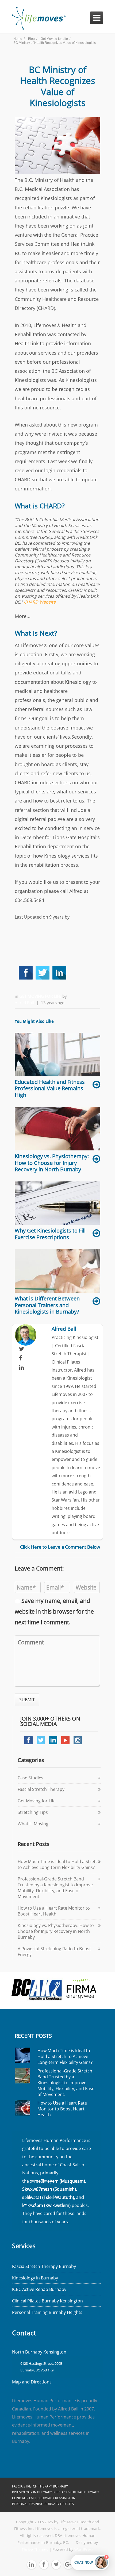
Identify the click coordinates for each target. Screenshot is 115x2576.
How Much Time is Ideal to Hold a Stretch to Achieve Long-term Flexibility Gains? (59, 1864)
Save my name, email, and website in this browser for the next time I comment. (54, 1611)
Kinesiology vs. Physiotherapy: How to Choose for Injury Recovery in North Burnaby (56, 1931)
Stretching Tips (33, 1812)
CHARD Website (40, 602)
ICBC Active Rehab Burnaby (39, 2289)
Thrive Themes (35, 2550)
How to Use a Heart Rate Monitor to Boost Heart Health (54, 1911)
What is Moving (33, 1824)
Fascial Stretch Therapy (41, 1789)
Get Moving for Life (41, 996)
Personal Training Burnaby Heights (47, 2312)
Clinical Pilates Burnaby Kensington (47, 2301)
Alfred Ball (24, 1003)
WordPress (84, 2550)
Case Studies (30, 1778)
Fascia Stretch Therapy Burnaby (44, 2266)
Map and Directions (32, 2382)
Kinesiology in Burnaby (35, 2278)
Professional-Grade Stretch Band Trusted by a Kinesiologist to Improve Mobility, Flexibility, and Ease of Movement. (55, 1888)
